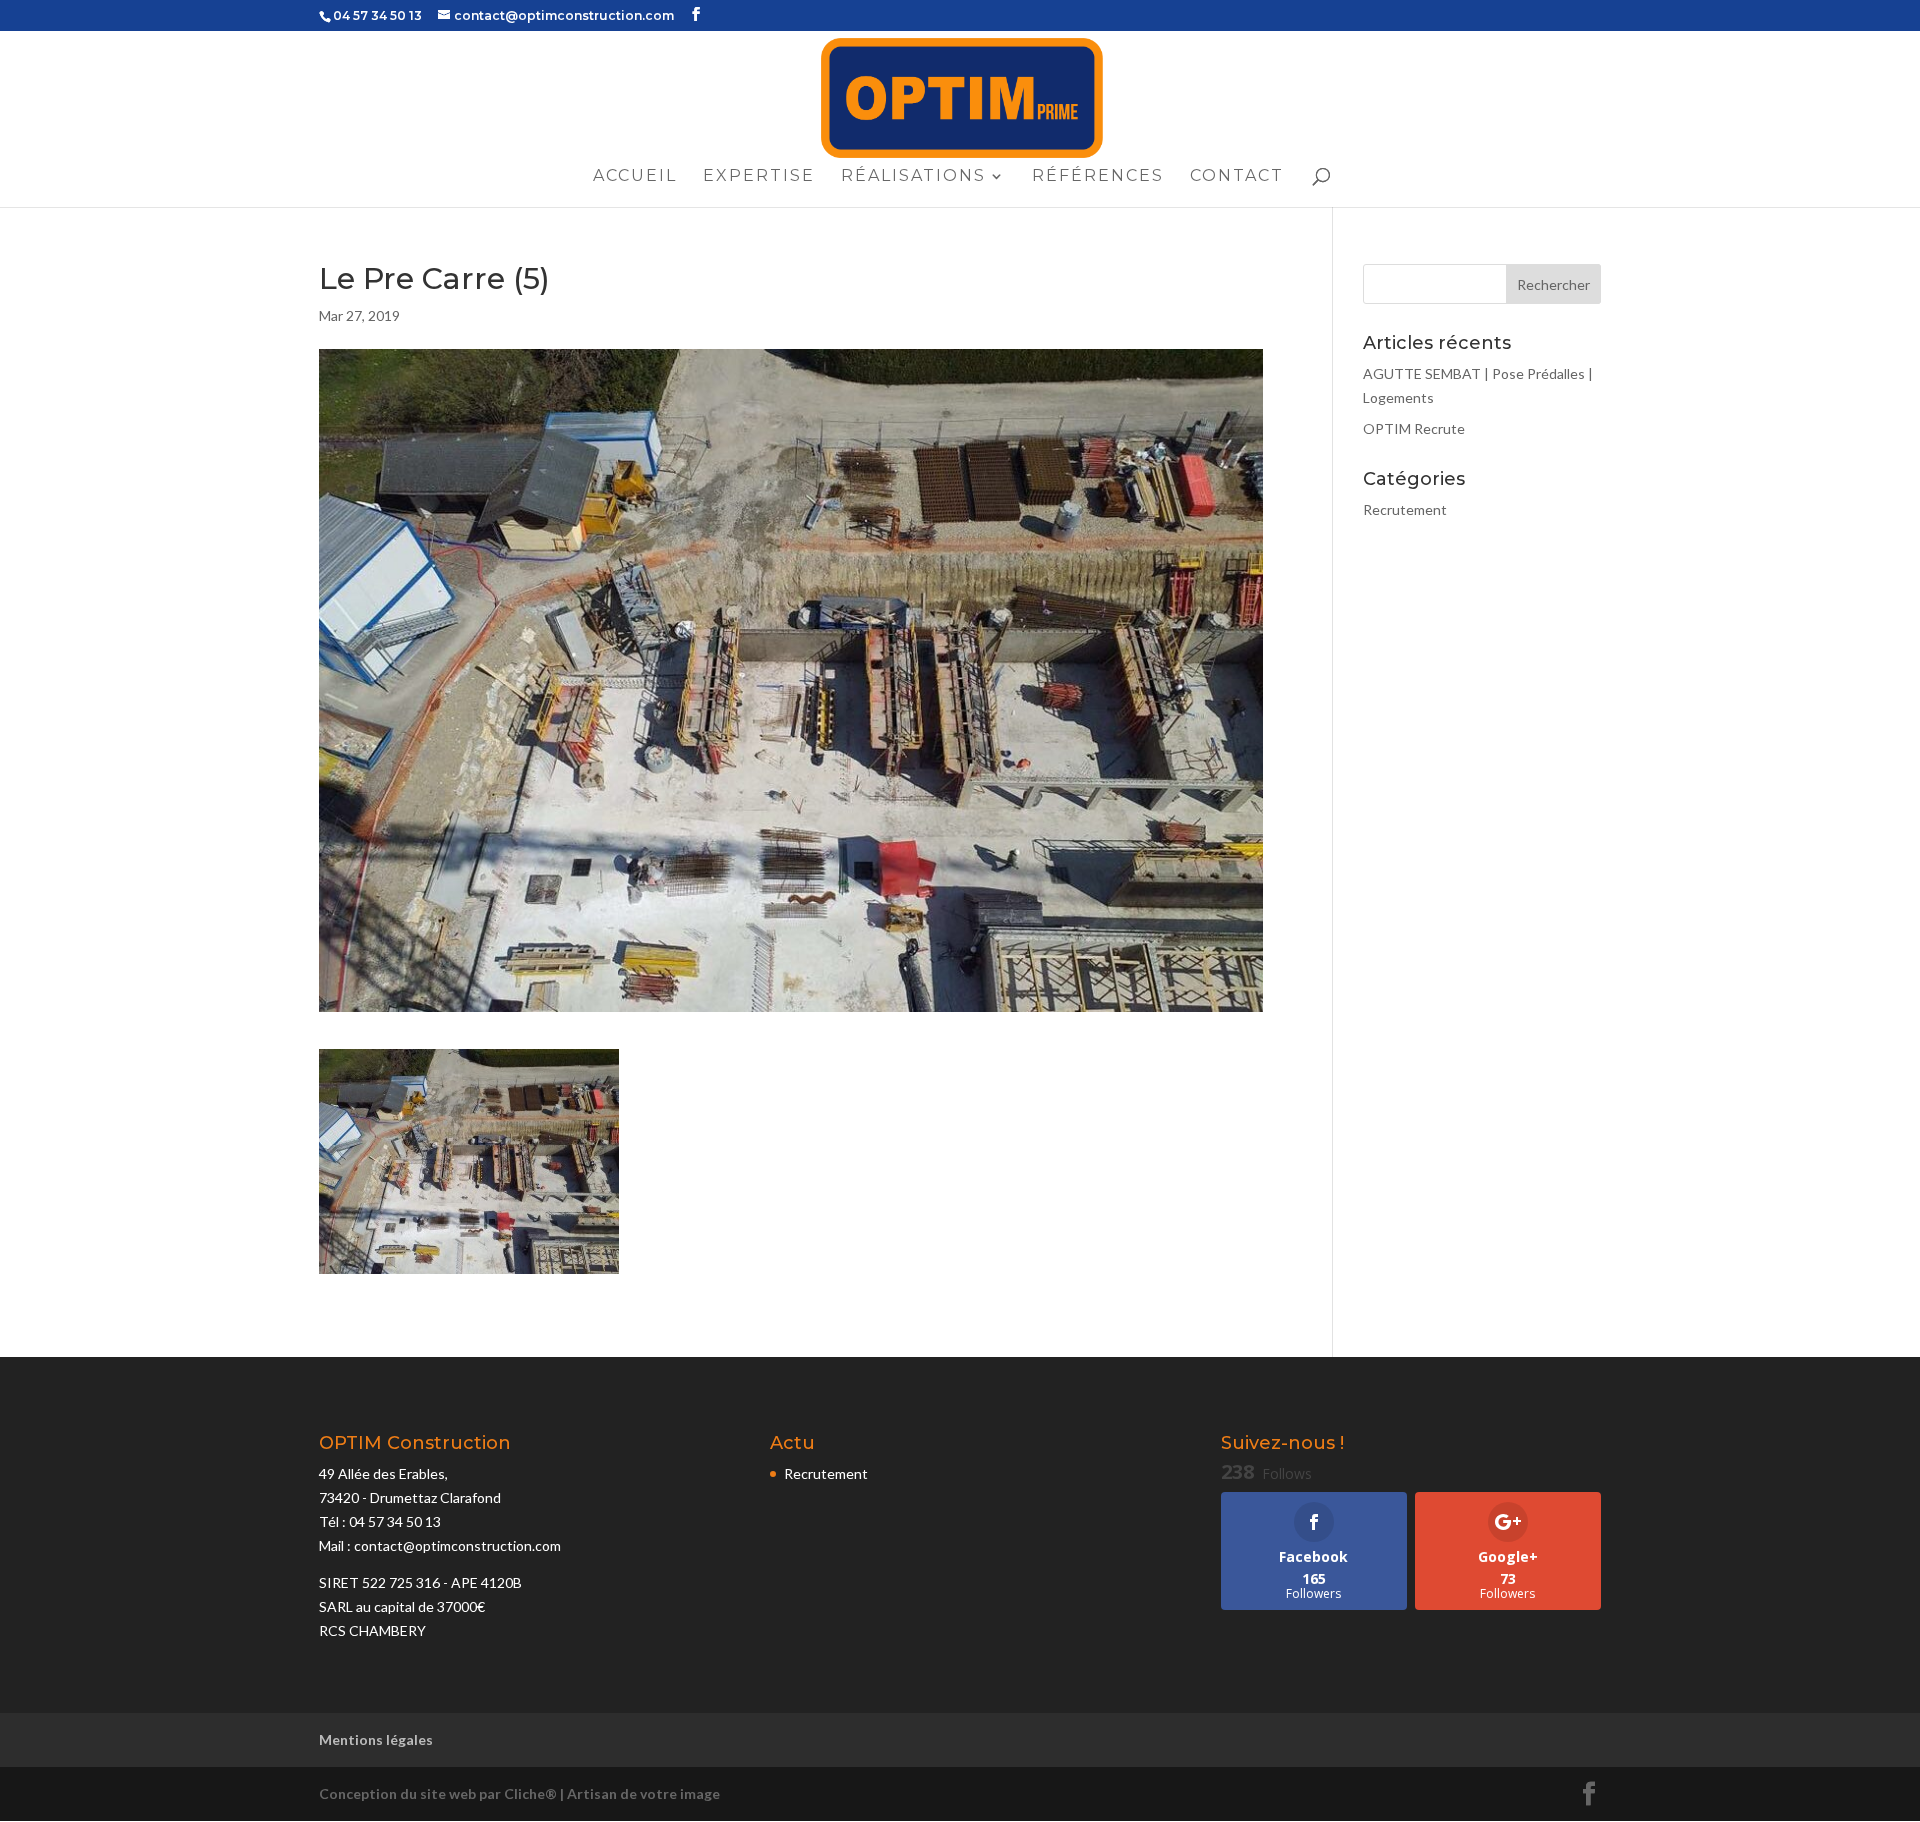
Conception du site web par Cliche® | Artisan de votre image (519, 1793)
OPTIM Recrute (1414, 428)
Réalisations (913, 177)
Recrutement (1405, 509)
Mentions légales (376, 1739)
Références (1098, 177)
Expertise (759, 177)
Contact (1237, 177)
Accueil (635, 177)
